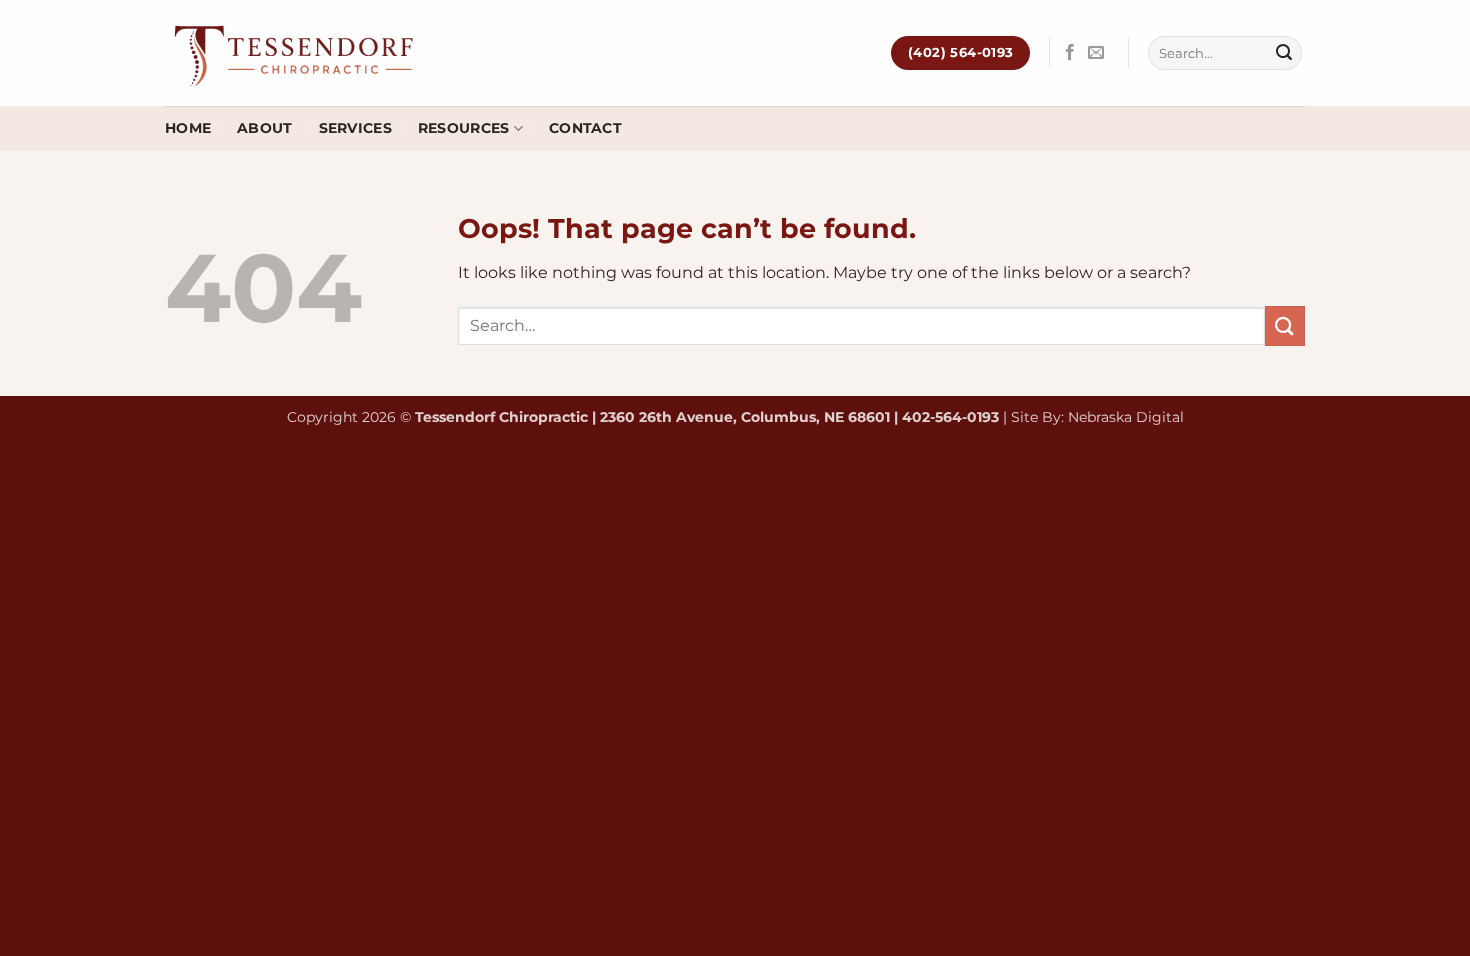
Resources (464, 128)
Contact (585, 128)
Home (188, 128)
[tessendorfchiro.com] (296, 53)
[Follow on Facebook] (1070, 53)
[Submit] (1284, 53)
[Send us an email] (1096, 53)
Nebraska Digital (1126, 417)
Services (355, 128)
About (264, 128)
